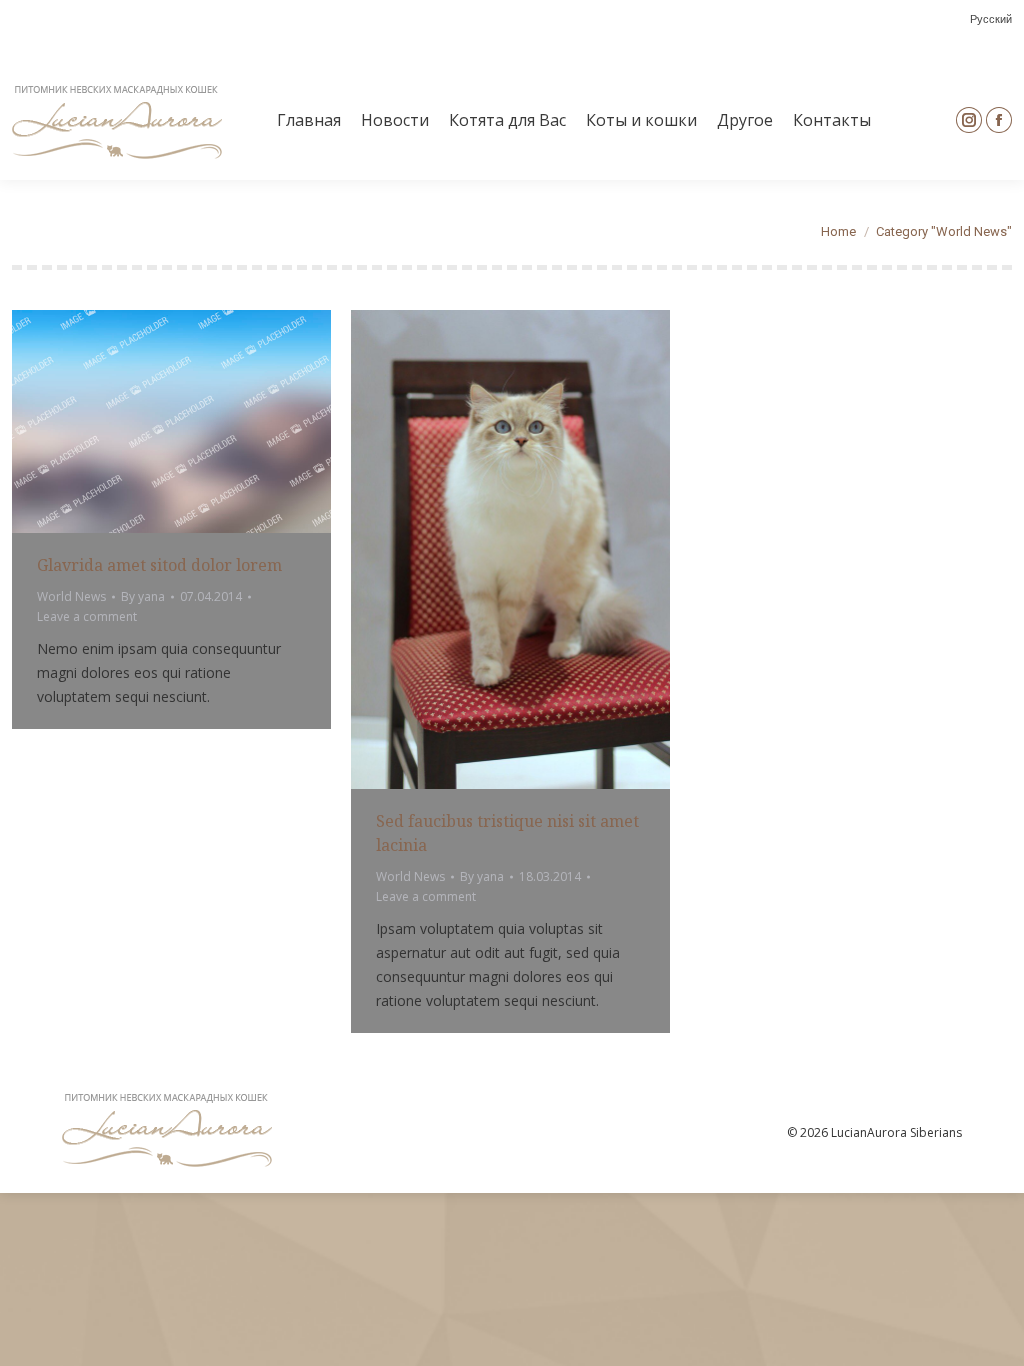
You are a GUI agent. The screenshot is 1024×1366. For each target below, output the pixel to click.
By (143, 596)
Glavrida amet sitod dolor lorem (159, 565)
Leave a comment (87, 616)
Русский (991, 19)
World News (71, 596)
